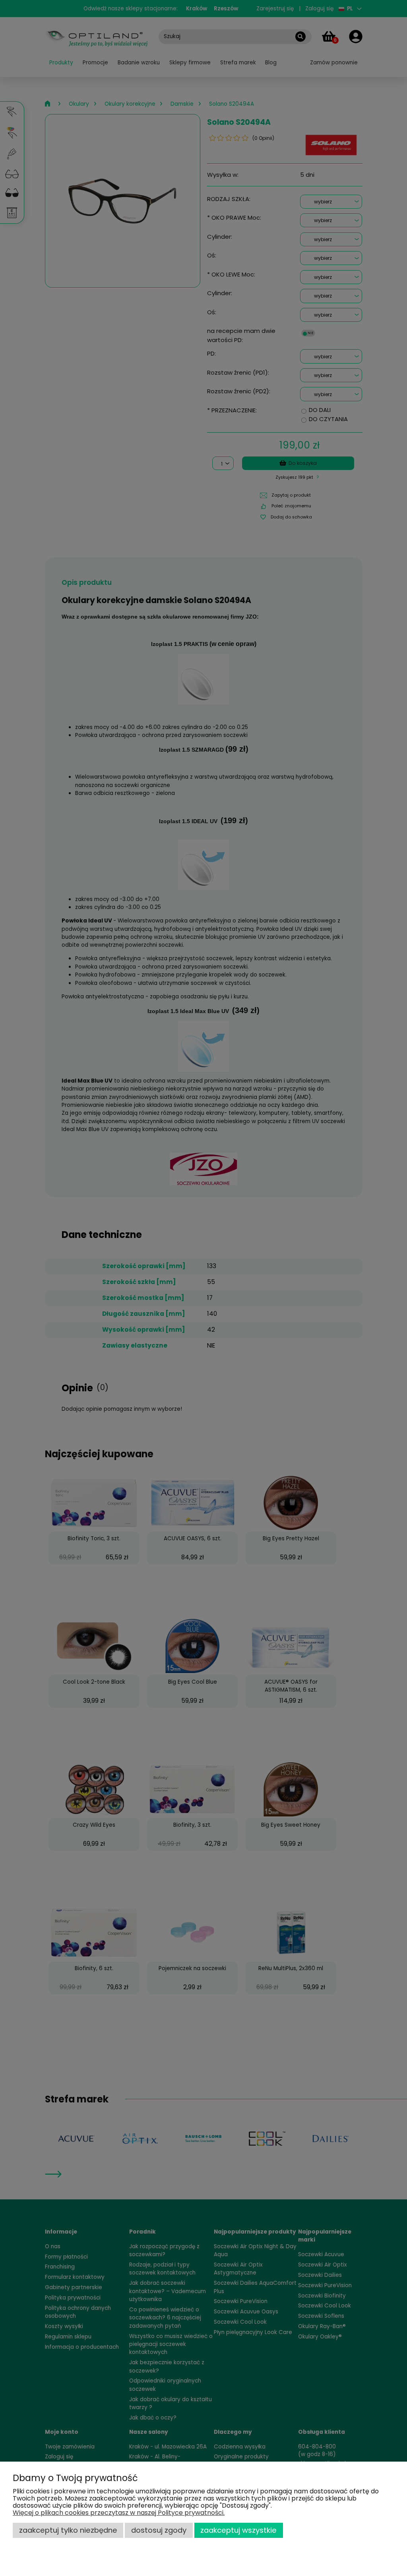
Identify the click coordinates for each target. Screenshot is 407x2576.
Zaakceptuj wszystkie (238, 2530)
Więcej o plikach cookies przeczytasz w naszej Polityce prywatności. (119, 2513)
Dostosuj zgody (159, 2530)
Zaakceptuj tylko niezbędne (68, 2530)
